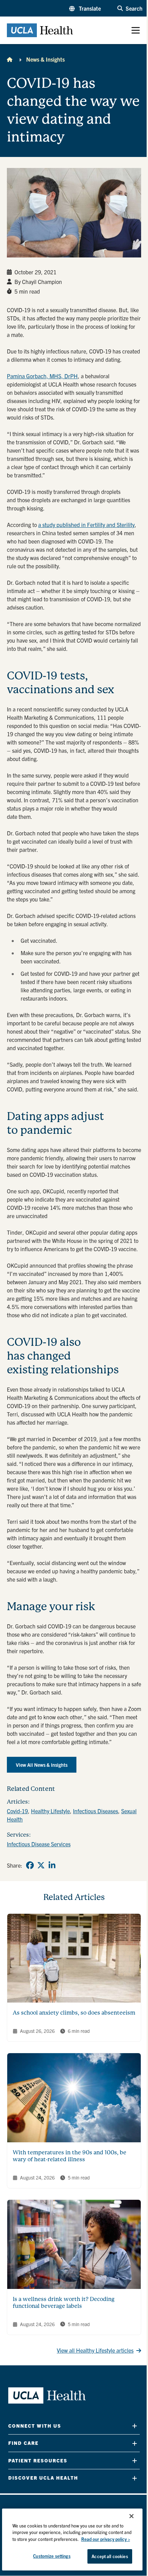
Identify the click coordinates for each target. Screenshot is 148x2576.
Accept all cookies (110, 2556)
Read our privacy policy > (106, 2539)
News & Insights (45, 59)
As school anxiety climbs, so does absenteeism (74, 2013)
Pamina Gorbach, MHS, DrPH (42, 376)
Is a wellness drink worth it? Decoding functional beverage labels (64, 2303)
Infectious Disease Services (39, 1844)
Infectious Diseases (96, 1811)
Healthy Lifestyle (50, 1811)
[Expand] (135, 2426)
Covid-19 (17, 1811)
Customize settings (52, 2556)
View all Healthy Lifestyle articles (95, 2350)
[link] (30, 1865)
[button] (85, 8)
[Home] (10, 59)
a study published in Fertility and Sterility (86, 525)
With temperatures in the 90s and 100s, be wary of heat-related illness (70, 2156)
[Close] (131, 2516)
